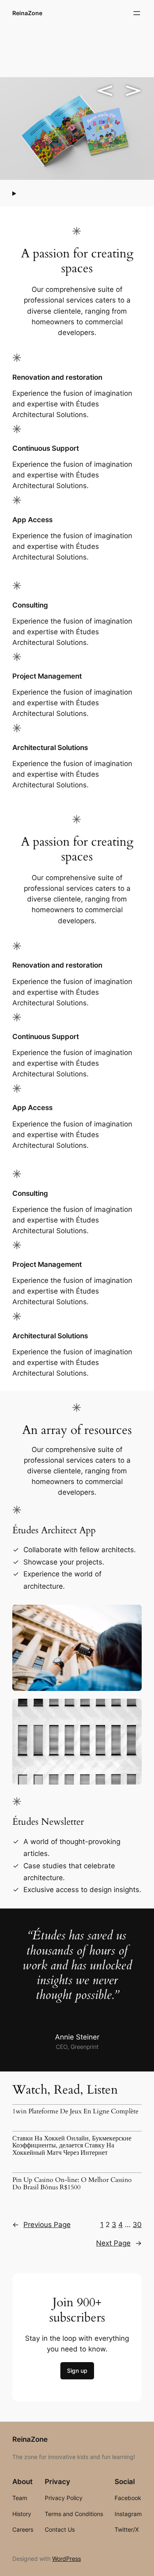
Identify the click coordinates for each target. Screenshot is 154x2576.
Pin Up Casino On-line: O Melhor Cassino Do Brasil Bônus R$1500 (72, 2184)
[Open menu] (137, 13)
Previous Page (41, 2225)
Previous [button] (105, 91)
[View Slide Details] (77, 128)
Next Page (119, 2243)
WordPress (67, 2559)
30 (137, 2225)
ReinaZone (27, 13)
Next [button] (133, 91)
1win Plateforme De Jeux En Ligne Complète (75, 2112)
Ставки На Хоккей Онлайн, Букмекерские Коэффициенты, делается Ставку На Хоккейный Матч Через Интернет (72, 2146)
